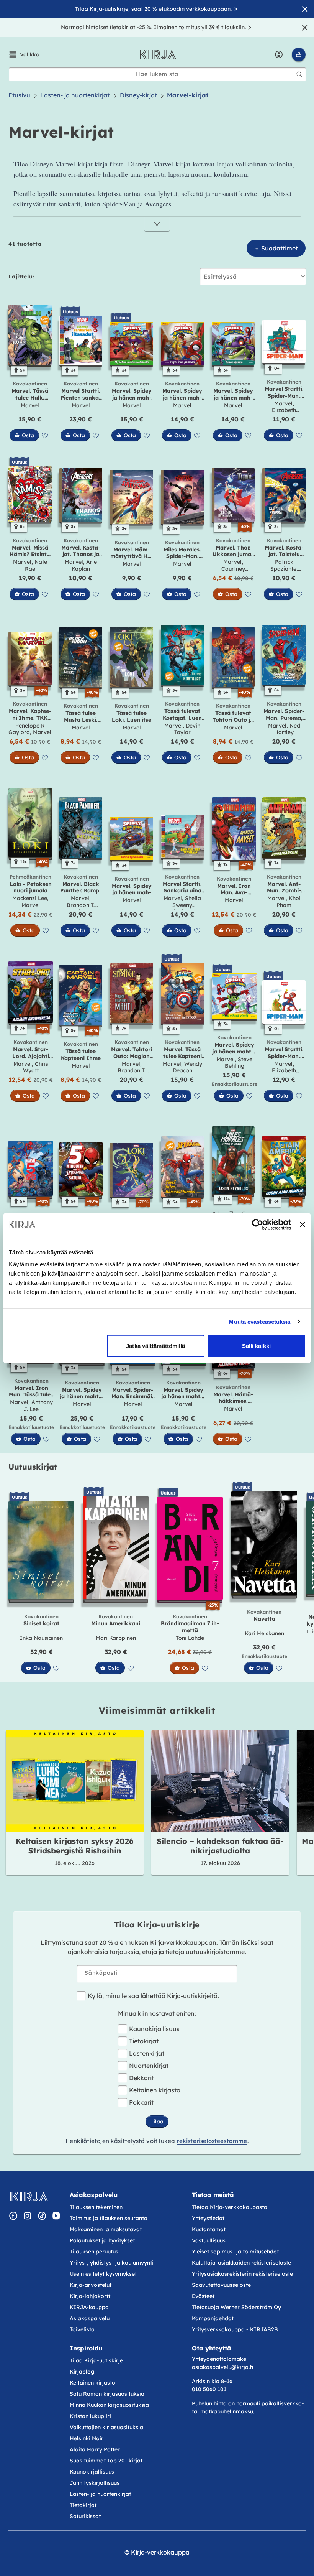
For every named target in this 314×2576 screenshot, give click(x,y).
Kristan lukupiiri (90, 2416)
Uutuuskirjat (33, 1467)
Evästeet (203, 2296)
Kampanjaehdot (213, 2318)
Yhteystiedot (208, 2218)
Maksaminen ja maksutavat (106, 2229)
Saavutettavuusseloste (221, 2285)
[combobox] (157, 74)
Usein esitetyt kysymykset (103, 2274)
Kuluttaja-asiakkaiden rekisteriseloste (241, 2263)
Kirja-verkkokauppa (160, 2552)
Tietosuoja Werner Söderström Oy (236, 2307)
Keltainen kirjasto (155, 2090)
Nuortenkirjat (149, 2066)
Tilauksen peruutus (94, 2252)
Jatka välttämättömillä (155, 1346)
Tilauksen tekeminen (96, 2207)
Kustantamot (209, 2229)
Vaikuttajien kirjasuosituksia (106, 2427)
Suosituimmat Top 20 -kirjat (106, 2461)
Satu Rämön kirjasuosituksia (107, 2394)
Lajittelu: (21, 277)
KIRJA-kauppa (89, 2307)
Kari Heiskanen (264, 1633)
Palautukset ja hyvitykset (102, 2240)
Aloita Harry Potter (95, 2449)
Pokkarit (141, 2102)
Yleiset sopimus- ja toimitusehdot (235, 2252)
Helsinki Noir (87, 2438)
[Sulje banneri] (303, 1224)
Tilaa (157, 2122)
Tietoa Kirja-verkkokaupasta (230, 2207)
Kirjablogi (83, 2372)
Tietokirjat (144, 2041)
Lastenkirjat (147, 2053)
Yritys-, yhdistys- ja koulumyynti (112, 2263)
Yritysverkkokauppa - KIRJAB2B (235, 2329)
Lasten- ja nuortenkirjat (100, 2494)
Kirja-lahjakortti (91, 2296)
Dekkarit (141, 2078)
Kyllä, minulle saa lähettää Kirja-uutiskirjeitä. (153, 1996)
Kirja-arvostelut (91, 2285)
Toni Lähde (190, 1638)
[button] (24, 54)
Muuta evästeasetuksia (259, 1321)
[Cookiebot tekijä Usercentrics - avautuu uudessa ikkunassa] (258, 1224)
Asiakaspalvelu (90, 2318)
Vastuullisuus (209, 2240)
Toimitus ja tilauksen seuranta (109, 2218)
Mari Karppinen (116, 1638)
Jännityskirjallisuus (95, 2483)
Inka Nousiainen (41, 1638)
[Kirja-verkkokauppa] (29, 2196)
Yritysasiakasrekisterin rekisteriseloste (243, 2274)
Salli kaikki (256, 1346)
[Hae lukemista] (299, 74)
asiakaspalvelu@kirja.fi (222, 2367)
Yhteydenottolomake (219, 2359)
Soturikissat (85, 2516)
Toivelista (82, 2329)
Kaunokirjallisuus (154, 2029)
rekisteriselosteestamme (212, 2141)
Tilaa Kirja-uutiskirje (96, 2360)
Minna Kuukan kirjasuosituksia (109, 2405)
